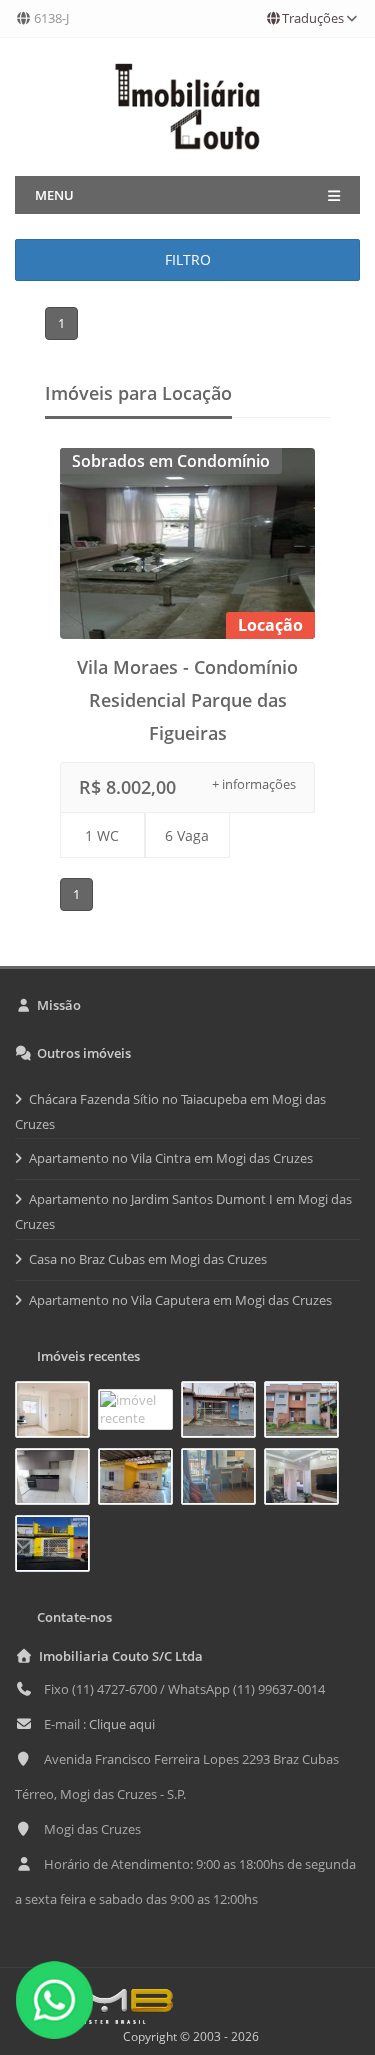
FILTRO (188, 259)
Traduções (313, 18)
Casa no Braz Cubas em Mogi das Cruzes (148, 1259)
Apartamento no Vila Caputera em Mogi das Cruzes (180, 1300)
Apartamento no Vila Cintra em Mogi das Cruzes (171, 1158)
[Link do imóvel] (56, 1413)
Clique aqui (122, 1724)
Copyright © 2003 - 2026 (188, 2036)
